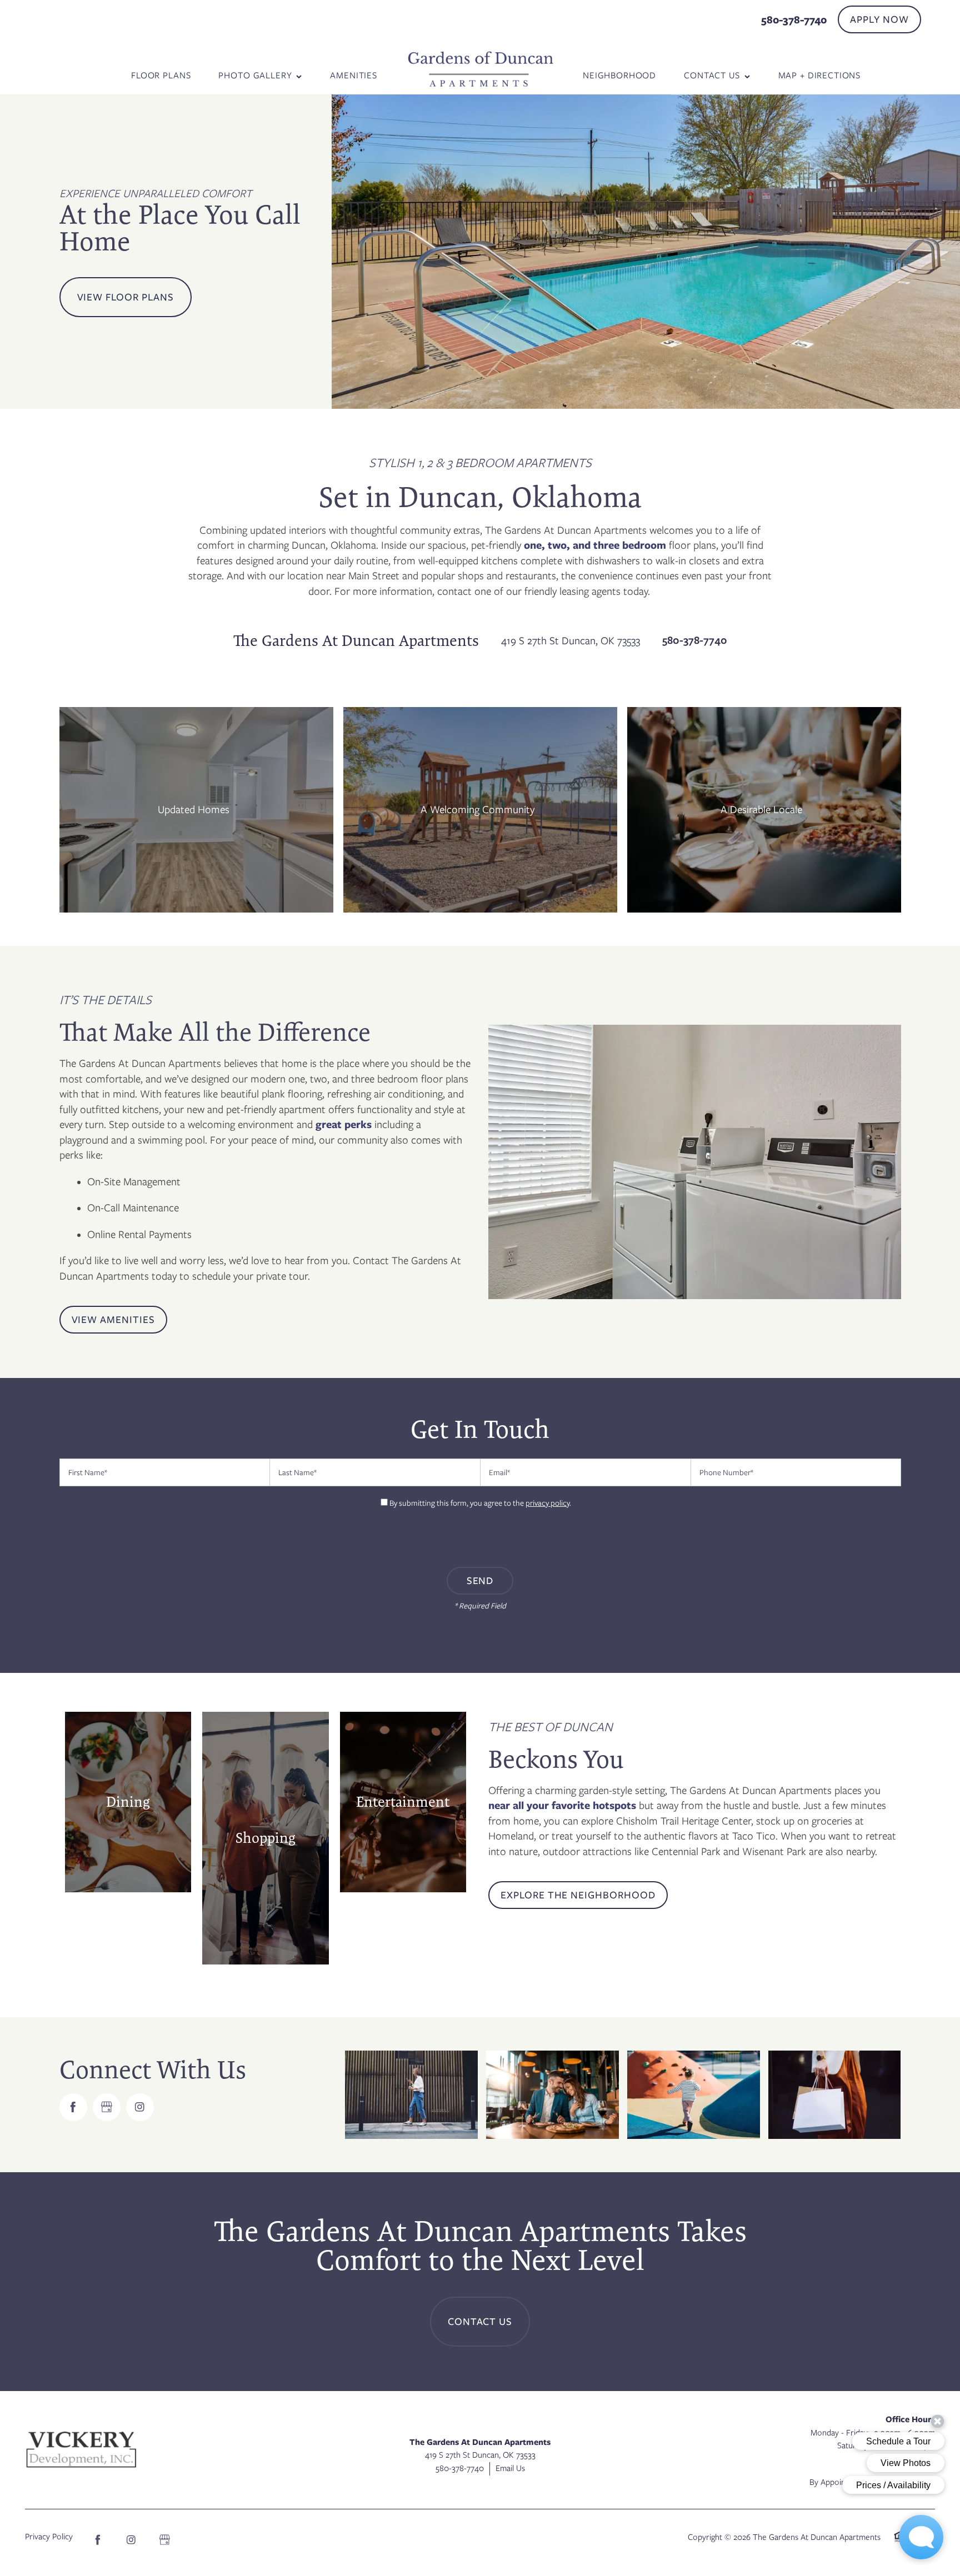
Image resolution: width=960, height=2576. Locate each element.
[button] (879, 19)
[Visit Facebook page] (73, 2107)
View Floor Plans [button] (126, 297)
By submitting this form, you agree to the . (480, 1503)
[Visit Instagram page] (140, 2107)
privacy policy (547, 1503)
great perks (342, 1124)
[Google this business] (107, 2107)
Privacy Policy (49, 2537)
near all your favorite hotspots (564, 1805)
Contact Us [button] (480, 2322)
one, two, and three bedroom (595, 545)
